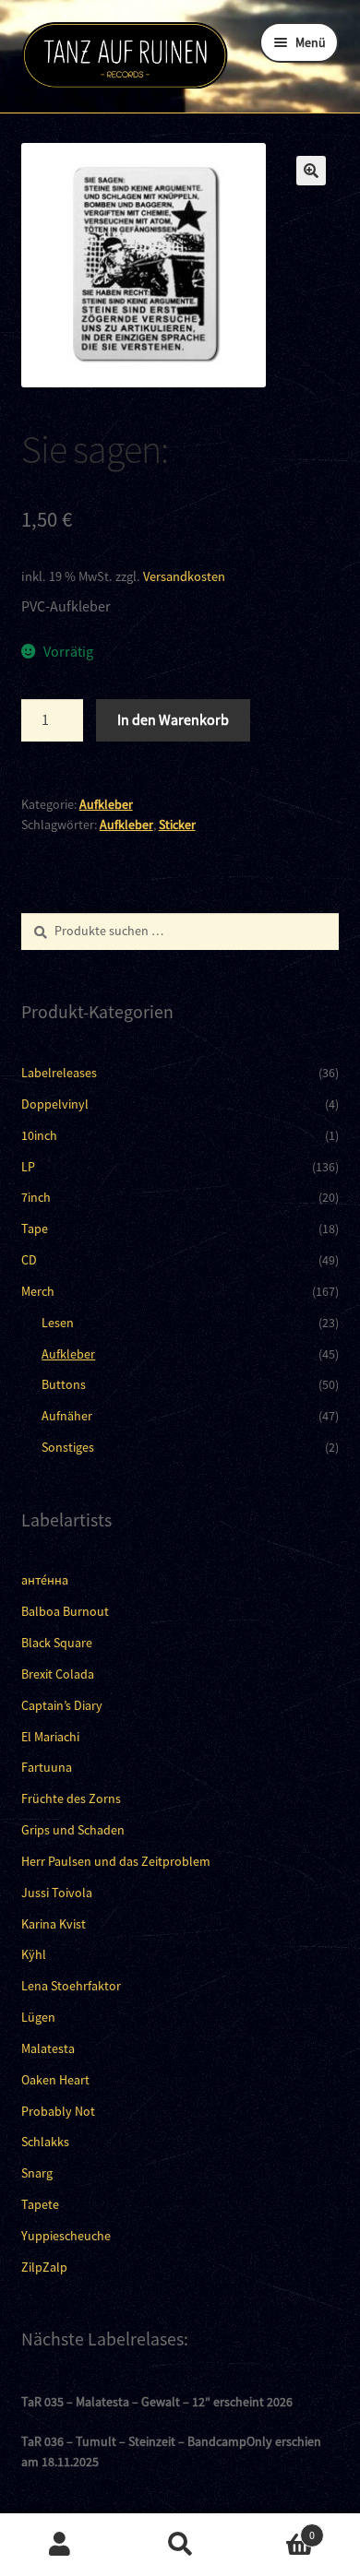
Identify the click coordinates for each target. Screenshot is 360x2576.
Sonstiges (68, 1447)
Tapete (40, 2204)
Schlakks (45, 2142)
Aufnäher (67, 1416)
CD (29, 1260)
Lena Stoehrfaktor (71, 1986)
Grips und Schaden (73, 1830)
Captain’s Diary (62, 1705)
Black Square (57, 1643)
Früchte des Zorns (71, 1798)
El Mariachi (50, 1737)
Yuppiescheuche (66, 2236)
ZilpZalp (44, 2267)
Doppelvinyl (55, 1104)
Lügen (38, 2017)
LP (28, 1167)
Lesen (58, 1323)
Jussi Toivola (57, 1893)
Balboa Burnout (65, 1611)
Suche (180, 2545)
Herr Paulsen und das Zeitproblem (116, 1861)
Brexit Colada (58, 1674)
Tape (35, 1229)
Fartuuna (47, 1767)
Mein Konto (60, 2545)
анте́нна (45, 1580)
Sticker (177, 825)
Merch (38, 1291)
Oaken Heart (55, 2080)
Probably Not (58, 2111)
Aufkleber (106, 804)
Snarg (37, 2173)
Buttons (64, 1384)
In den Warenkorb (173, 719)
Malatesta (48, 2048)
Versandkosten (184, 576)
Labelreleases (59, 1073)
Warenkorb (277, 2529)
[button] (311, 171)
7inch (36, 1197)
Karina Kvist (54, 1924)
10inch (39, 1135)
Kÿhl (34, 1954)
